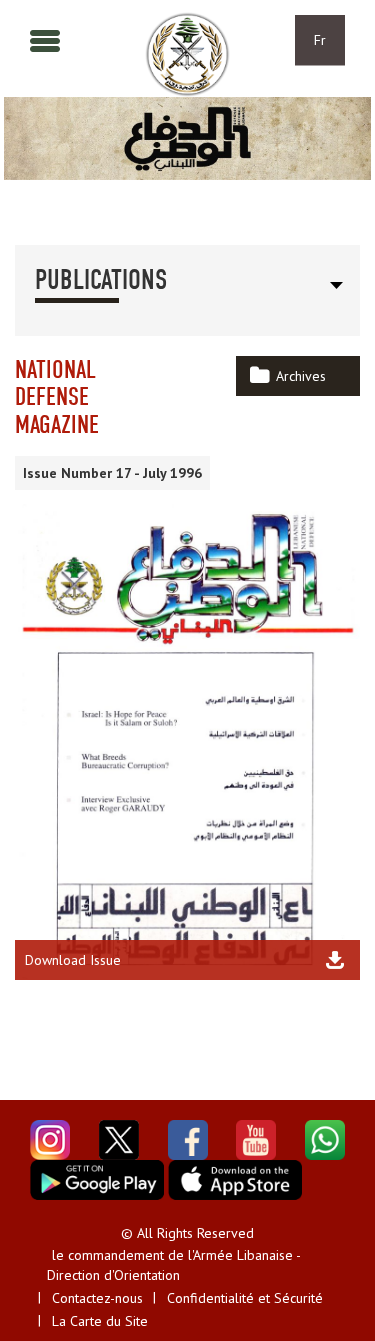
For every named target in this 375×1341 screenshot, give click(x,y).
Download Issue (73, 960)
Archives (301, 376)
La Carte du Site (100, 1321)
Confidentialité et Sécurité (245, 1298)
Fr (320, 40)
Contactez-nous (97, 1298)
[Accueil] (187, 54)
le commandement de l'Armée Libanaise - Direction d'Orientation (173, 1265)
